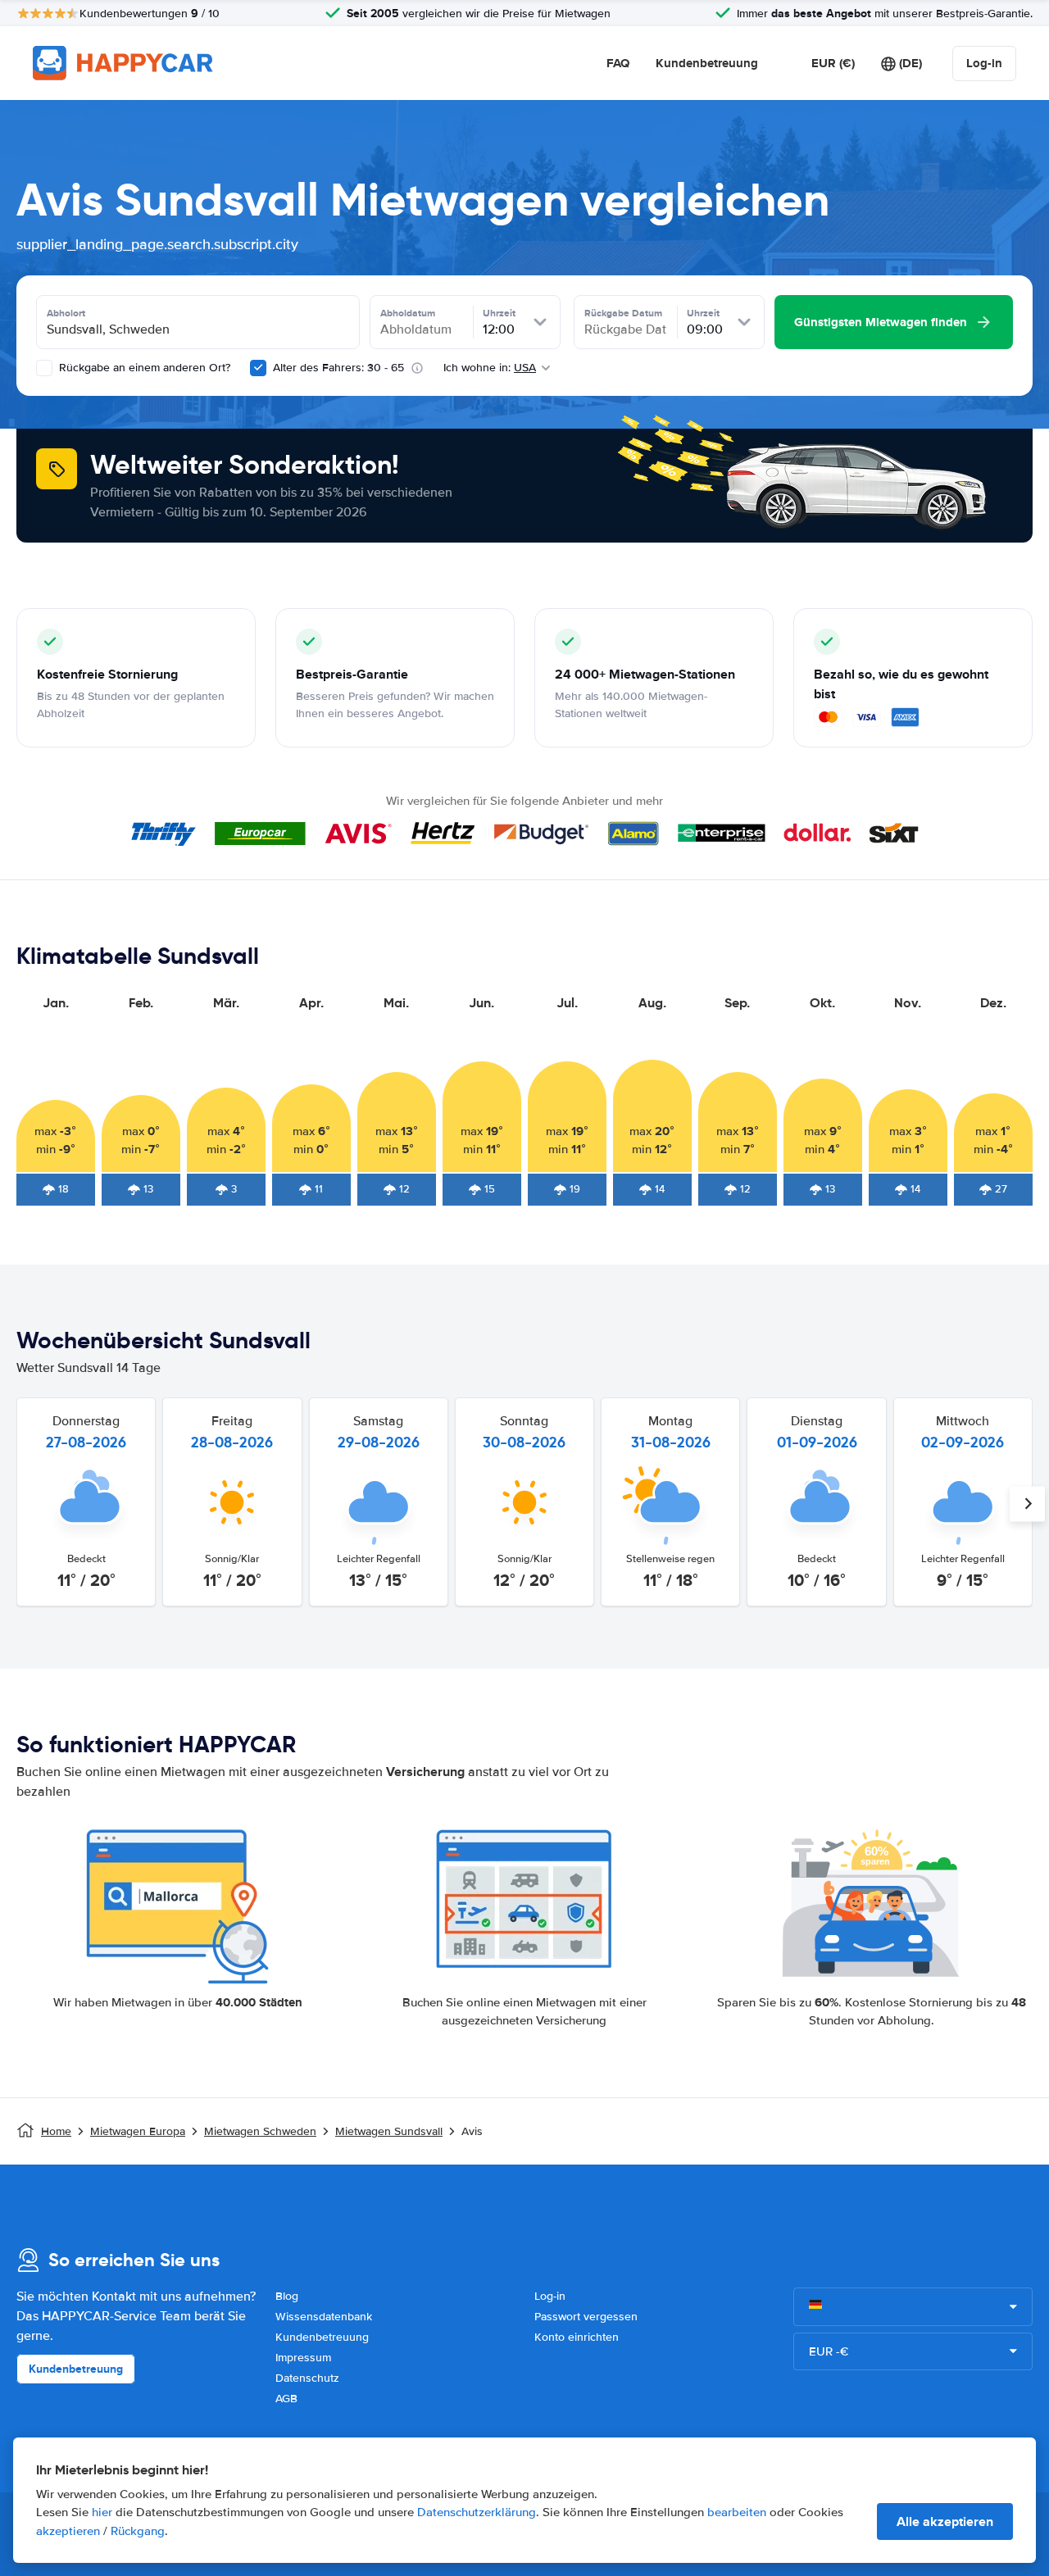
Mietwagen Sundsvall (389, 2131)
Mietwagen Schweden (260, 2131)
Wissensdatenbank (324, 2317)
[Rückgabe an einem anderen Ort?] (44, 368)
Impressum (303, 2358)
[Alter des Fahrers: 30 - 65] (258, 368)
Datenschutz (307, 2378)
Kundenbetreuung (707, 63)
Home (56, 2131)
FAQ (618, 63)
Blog (287, 2296)
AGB (286, 2399)
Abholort (66, 313)
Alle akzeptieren (945, 2521)
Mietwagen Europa (138, 2131)
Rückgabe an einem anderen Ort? (143, 368)
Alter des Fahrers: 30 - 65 (338, 368)
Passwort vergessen (586, 2317)
